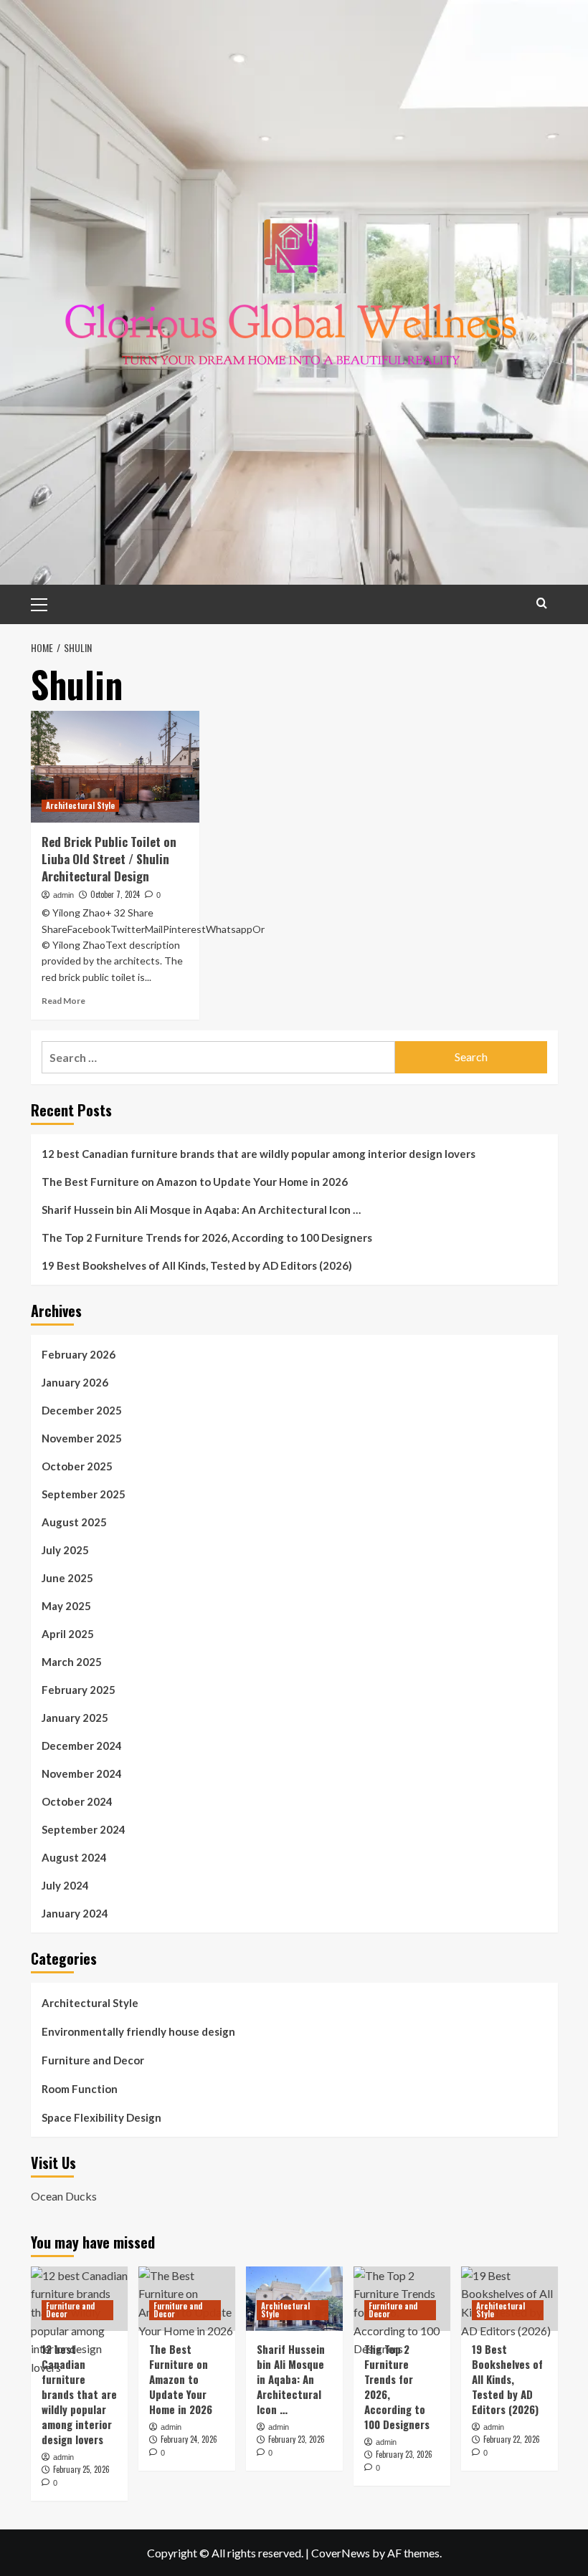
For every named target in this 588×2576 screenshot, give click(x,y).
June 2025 (67, 1578)
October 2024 (77, 1801)
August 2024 (74, 1857)
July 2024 (65, 1885)
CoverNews (341, 2553)
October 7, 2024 (115, 894)
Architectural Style (80, 805)
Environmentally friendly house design (138, 2031)
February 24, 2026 (189, 2439)
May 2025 (66, 1606)
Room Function (80, 2089)
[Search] (542, 603)
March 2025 (72, 1662)
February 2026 (79, 1354)
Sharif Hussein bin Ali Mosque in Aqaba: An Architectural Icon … (201, 1210)
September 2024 (84, 1829)
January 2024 (75, 1913)
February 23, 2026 (297, 2439)
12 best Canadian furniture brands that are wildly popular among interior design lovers (259, 1154)
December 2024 (82, 1746)
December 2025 (82, 1410)
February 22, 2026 (512, 2439)
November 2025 (82, 1438)
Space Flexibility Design (101, 2117)
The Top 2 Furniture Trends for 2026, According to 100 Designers (207, 1237)
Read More (63, 1001)
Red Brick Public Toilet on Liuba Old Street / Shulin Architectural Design (109, 859)
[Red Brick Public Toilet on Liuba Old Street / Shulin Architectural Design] (115, 767)
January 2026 (75, 1382)
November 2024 (82, 1773)
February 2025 (79, 1690)
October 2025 (77, 1466)
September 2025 (84, 1494)
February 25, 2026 (81, 2469)
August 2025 (74, 1522)
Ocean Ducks (64, 2196)
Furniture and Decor (93, 2060)
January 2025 (75, 1718)
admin (63, 895)
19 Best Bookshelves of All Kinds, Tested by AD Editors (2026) (197, 1265)
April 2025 (68, 1634)
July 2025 (65, 1550)
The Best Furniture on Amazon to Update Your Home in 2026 (195, 1182)
